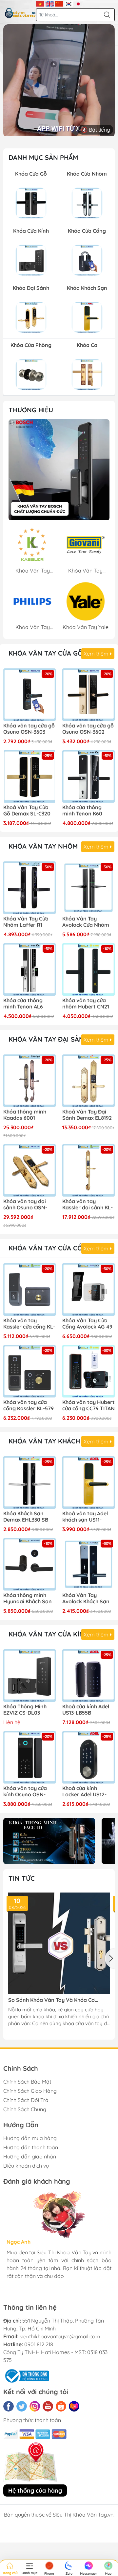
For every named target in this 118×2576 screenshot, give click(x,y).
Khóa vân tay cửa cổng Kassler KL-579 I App (29, 1406)
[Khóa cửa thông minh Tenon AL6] (29, 969)
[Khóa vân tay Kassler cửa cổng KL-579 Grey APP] (29, 1289)
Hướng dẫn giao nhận (30, 2156)
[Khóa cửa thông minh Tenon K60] (88, 776)
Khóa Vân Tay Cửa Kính (49, 1634)
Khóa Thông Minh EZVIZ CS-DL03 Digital (25, 1710)
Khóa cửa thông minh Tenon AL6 (23, 1004)
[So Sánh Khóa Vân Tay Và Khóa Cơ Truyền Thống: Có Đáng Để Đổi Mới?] (59, 1943)
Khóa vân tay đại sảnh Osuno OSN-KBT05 (25, 1205)
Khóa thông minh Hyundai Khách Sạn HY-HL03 (28, 1599)
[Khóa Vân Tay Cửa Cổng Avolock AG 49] (88, 1289)
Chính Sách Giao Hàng (30, 2091)
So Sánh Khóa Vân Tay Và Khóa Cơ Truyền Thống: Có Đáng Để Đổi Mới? (53, 2000)
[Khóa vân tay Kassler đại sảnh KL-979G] (88, 1170)
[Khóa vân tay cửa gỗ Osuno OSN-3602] (88, 695)
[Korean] (69, 3)
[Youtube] (48, 2406)
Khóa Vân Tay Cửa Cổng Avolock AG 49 (87, 1324)
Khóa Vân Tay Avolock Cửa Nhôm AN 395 (86, 922)
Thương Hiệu (31, 410)
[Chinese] (59, 3)
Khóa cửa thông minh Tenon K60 (82, 811)
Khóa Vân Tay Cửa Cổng (50, 1248)
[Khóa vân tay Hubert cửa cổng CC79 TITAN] (88, 1371)
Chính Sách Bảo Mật (27, 2082)
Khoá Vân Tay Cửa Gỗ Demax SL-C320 (27, 811)
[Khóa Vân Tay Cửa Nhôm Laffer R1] (29, 888)
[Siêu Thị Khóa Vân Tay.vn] (20, 13)
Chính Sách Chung (25, 2109)
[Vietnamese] (40, 3)
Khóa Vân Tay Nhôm (43, 846)
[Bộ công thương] (26, 2375)
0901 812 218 (39, 2344)
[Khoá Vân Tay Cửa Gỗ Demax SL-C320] (29, 776)
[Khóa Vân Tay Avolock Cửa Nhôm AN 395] (88, 888)
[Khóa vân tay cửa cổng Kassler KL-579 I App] (29, 1371)
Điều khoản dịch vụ (26, 2166)
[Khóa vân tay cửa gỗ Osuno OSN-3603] (29, 695)
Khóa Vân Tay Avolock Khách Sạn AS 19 (86, 1599)
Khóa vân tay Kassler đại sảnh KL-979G (88, 1205)
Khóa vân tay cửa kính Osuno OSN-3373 (25, 1792)
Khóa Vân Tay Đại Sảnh (49, 1039)
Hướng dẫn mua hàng (30, 2138)
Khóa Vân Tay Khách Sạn (52, 1441)
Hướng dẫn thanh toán (31, 2147)
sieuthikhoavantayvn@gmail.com (60, 2336)
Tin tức (22, 1878)
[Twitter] (22, 2406)
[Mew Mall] (49, 1841)
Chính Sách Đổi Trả (26, 2100)
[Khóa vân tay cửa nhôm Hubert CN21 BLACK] (88, 969)
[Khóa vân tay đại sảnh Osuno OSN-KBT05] (29, 1170)
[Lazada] (74, 2406)
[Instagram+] (35, 2406)
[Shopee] (61, 2406)
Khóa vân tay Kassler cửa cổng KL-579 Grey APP (29, 1324)
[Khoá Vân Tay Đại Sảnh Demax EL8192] (88, 1081)
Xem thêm (97, 654)
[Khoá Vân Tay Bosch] (59, 470)
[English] (50, 3)
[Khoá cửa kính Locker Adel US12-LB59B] (88, 1757)
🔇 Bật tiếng (96, 130)
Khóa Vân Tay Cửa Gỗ (46, 653)
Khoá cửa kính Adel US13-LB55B (86, 1710)
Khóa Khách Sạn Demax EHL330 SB (26, 1517)
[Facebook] (9, 2406)
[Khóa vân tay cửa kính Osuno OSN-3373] (29, 1757)
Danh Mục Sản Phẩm (43, 157)
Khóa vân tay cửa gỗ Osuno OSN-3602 (88, 729)
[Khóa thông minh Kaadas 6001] (29, 1081)
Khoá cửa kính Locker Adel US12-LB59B (84, 1792)
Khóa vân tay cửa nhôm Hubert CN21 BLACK (86, 1004)
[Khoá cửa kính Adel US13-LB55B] (88, 1676)
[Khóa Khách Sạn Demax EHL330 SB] (29, 1483)
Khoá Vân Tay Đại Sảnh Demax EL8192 (87, 1115)
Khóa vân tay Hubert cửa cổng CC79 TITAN (88, 1405)
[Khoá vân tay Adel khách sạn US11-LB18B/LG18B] (88, 1483)
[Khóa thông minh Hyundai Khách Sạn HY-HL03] (29, 1564)
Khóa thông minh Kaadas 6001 (25, 1115)
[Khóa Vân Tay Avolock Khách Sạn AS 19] (88, 1564)
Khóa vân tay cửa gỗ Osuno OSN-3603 (29, 729)
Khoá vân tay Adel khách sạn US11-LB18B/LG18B (85, 1517)
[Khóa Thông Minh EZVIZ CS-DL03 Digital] (29, 1676)
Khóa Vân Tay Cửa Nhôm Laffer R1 (26, 922)
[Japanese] (78, 3)
